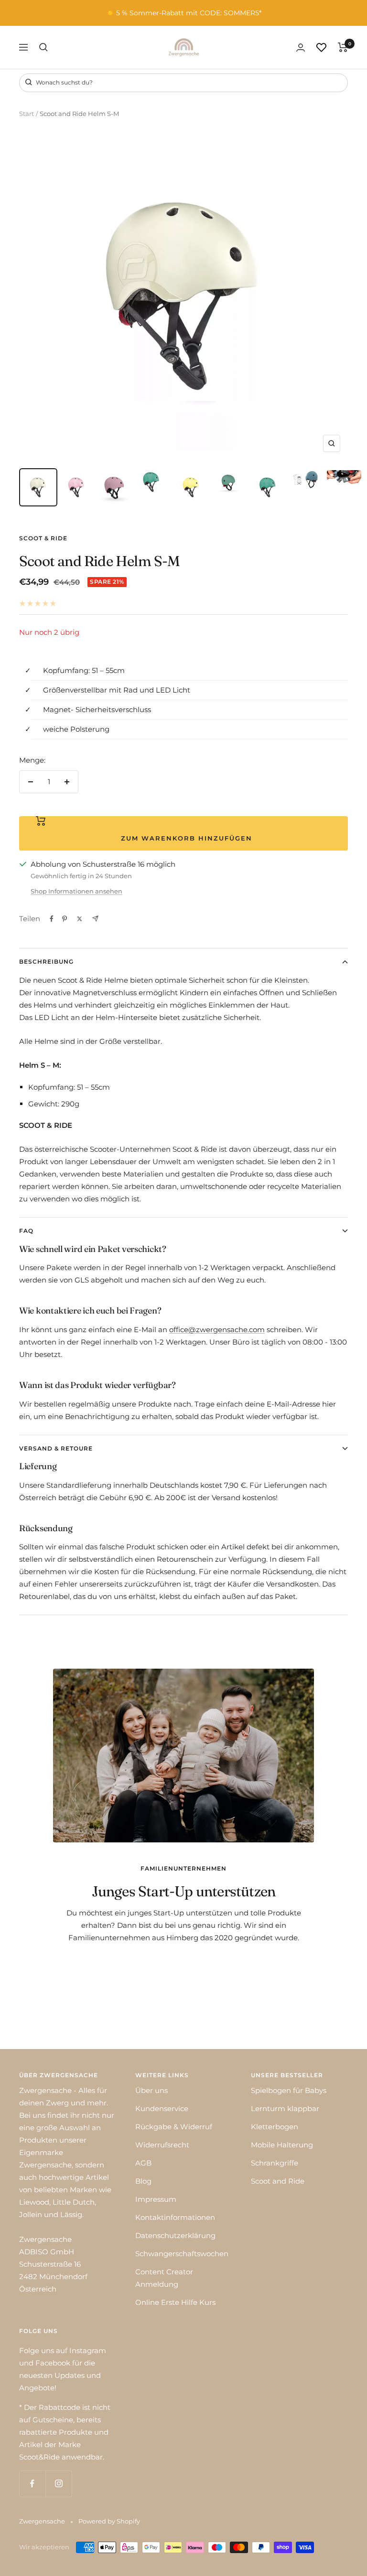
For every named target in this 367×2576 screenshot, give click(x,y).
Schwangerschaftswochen (182, 2254)
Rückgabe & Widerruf (174, 2127)
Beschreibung (46, 962)
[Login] (301, 47)
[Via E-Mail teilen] (95, 919)
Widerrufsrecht (162, 2145)
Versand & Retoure (56, 1448)
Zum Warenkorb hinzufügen (184, 838)
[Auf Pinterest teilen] (65, 919)
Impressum (156, 2199)
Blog (143, 2181)
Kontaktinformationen (175, 2217)
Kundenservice (162, 2108)
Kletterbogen (275, 2127)
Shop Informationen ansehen (76, 891)
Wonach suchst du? (64, 82)
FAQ (26, 1231)
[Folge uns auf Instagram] (59, 2484)
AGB (143, 2163)
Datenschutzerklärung (175, 2235)
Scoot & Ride (43, 538)
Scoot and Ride (278, 2181)
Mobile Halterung (282, 2145)
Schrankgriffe (275, 2163)
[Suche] (43, 47)
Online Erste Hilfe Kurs (175, 2302)
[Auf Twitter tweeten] (80, 919)
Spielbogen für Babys (289, 2090)
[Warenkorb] (343, 47)
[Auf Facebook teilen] (52, 919)
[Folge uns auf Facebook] (32, 2484)
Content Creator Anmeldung (164, 2278)
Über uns (151, 2090)
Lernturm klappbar (285, 2108)
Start (27, 114)
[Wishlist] (321, 47)
